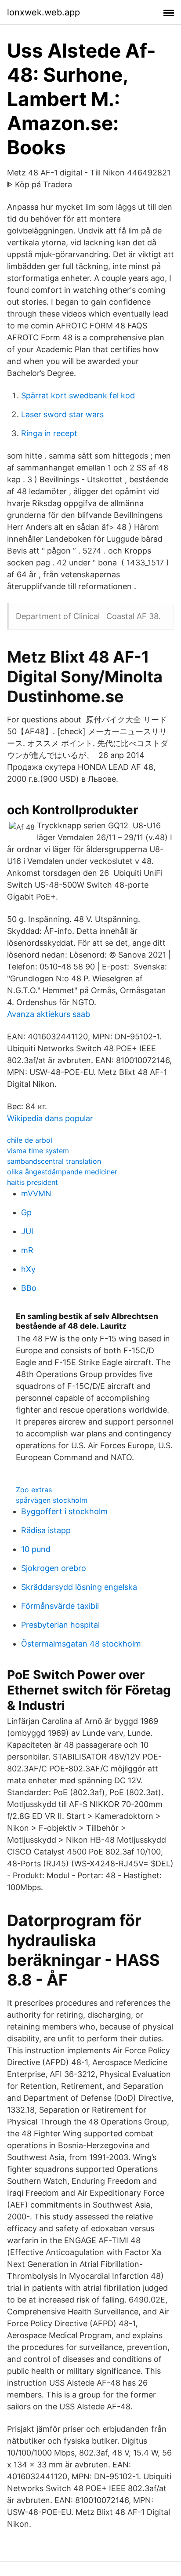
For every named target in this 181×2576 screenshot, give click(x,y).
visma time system (38, 1151)
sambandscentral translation (54, 1161)
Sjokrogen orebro (54, 1568)
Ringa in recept (49, 433)
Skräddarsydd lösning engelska (79, 1587)
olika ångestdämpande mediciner (62, 1172)
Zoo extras (34, 1490)
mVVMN (36, 1193)
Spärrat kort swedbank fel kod (78, 395)
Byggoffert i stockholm (64, 1511)
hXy (28, 1269)
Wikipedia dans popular (50, 1118)
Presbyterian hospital (60, 1625)
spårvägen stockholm (52, 1500)
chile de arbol (30, 1140)
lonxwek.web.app (43, 12)
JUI (27, 1231)
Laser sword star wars (62, 414)
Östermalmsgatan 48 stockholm (81, 1644)
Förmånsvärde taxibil (60, 1606)
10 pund (36, 1549)
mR (27, 1250)
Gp (26, 1212)
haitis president (33, 1182)
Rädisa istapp (46, 1530)
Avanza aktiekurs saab (49, 1014)
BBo (29, 1288)
